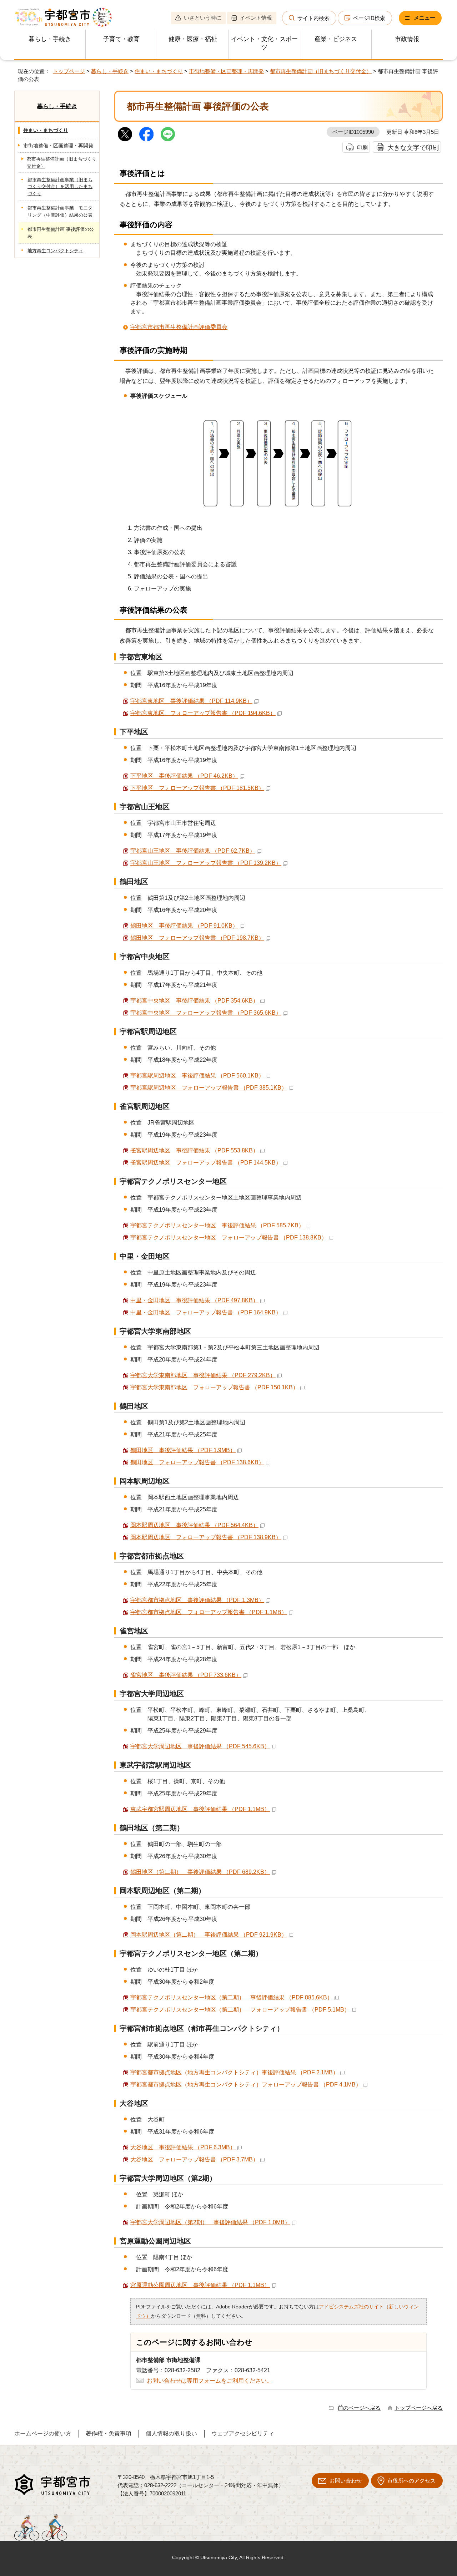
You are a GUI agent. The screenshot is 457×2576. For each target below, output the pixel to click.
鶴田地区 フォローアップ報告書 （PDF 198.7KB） (197, 938)
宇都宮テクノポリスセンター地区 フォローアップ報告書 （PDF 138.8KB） (229, 1238)
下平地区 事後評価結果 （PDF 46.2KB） (184, 776)
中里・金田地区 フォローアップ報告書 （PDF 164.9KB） (206, 1312)
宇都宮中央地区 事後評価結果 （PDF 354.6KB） (194, 1001)
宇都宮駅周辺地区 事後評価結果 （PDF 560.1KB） (197, 1076)
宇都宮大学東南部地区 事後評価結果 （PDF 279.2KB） (203, 1375)
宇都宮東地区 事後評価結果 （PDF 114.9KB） (191, 701)
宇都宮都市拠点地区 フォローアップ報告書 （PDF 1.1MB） (209, 1612)
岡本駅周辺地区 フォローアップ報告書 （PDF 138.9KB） (206, 1537)
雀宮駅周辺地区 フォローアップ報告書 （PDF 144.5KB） (206, 1163)
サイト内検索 (313, 18)
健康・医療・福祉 (193, 39)
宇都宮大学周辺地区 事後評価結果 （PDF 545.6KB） (200, 1746)
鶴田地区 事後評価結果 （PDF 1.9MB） (183, 1450)
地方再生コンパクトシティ (55, 251)
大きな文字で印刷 (413, 148)
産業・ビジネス (336, 39)
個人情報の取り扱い (171, 2433)
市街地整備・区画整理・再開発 (226, 71)
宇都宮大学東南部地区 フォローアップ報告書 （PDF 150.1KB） (214, 1387)
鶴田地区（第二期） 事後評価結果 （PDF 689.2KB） (200, 1872)
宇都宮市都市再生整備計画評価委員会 (179, 327)
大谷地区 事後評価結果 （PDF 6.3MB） (183, 2147)
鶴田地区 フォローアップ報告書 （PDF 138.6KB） (197, 1462)
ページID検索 (369, 18)
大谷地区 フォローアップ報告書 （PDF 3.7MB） (194, 2159)
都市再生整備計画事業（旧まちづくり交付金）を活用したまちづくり (60, 187)
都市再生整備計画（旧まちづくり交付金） (321, 71)
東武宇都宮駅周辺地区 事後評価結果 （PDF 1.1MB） (200, 1809)
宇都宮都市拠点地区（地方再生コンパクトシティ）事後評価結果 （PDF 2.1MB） (234, 2072)
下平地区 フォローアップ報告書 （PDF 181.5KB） (197, 788)
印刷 (362, 148)
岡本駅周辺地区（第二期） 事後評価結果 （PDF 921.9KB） (209, 1935)
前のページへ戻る (359, 2408)
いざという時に (203, 18)
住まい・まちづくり (159, 71)
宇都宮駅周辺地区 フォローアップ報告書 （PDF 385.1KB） (209, 1088)
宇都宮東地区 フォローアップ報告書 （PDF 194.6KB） (203, 713)
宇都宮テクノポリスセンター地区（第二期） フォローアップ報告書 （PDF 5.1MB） (240, 2010)
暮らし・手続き (50, 39)
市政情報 (407, 39)
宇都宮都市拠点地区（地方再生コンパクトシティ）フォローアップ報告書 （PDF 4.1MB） (246, 2085)
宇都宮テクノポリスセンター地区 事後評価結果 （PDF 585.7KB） (217, 1225)
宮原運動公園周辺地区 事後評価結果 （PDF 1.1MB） (200, 2285)
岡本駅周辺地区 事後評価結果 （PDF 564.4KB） (194, 1525)
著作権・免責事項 (109, 2433)
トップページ (69, 71)
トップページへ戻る (419, 2408)
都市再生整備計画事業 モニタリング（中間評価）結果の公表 (60, 211)
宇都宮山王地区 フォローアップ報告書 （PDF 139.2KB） (206, 863)
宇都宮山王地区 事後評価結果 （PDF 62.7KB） (193, 851)
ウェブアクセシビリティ (243, 2433)
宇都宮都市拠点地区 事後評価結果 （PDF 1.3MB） (197, 1600)
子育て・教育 (121, 39)
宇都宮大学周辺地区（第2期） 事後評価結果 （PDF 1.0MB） (210, 2222)
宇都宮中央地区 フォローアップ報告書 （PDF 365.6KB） (206, 1013)
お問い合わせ (346, 2481)
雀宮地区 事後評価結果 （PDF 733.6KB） (186, 1675)
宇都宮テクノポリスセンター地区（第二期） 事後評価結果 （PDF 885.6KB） (232, 1997)
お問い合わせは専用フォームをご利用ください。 (210, 2381)
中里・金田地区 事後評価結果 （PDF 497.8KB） (194, 1300)
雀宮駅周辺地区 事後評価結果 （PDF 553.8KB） (194, 1150)
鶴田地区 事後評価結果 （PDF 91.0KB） (184, 926)
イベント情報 (256, 18)
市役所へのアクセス (411, 2481)
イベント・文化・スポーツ (264, 43)
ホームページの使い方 (43, 2433)
